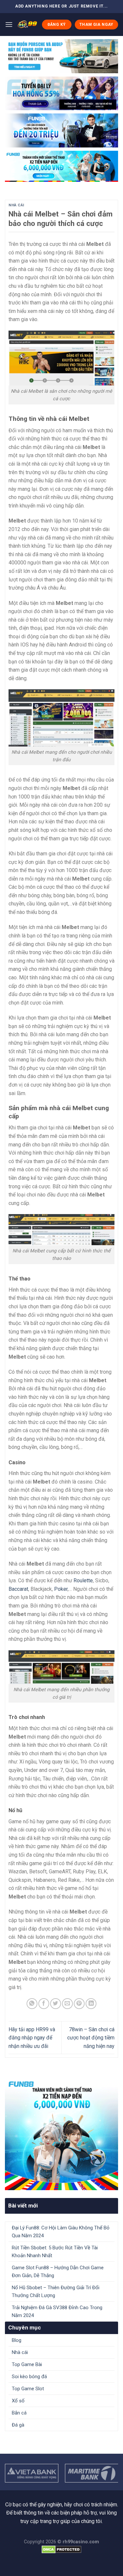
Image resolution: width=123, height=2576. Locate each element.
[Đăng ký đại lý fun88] (61, 56)
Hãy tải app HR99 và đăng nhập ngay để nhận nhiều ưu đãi (32, 2038)
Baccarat (18, 1589)
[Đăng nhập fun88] (61, 166)
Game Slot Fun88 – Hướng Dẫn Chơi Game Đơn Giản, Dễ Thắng (58, 2272)
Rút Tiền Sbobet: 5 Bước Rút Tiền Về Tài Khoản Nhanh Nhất (55, 2252)
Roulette (83, 1580)
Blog (17, 2340)
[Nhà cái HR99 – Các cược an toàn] (27, 25)
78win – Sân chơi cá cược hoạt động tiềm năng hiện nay (91, 2038)
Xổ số (18, 2401)
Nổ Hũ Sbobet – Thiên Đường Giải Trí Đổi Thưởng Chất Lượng (56, 2292)
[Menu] (9, 24)
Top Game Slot (28, 2389)
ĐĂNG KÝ (57, 25)
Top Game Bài (27, 2364)
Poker (61, 1589)
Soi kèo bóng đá (29, 2377)
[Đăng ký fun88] (61, 2134)
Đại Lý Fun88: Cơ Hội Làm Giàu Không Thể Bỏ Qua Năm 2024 (61, 2232)
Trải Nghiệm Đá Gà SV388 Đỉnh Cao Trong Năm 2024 (57, 2311)
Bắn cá (19, 2413)
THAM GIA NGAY (96, 25)
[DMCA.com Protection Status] (61, 2549)
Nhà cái (16, 205)
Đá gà (18, 2425)
